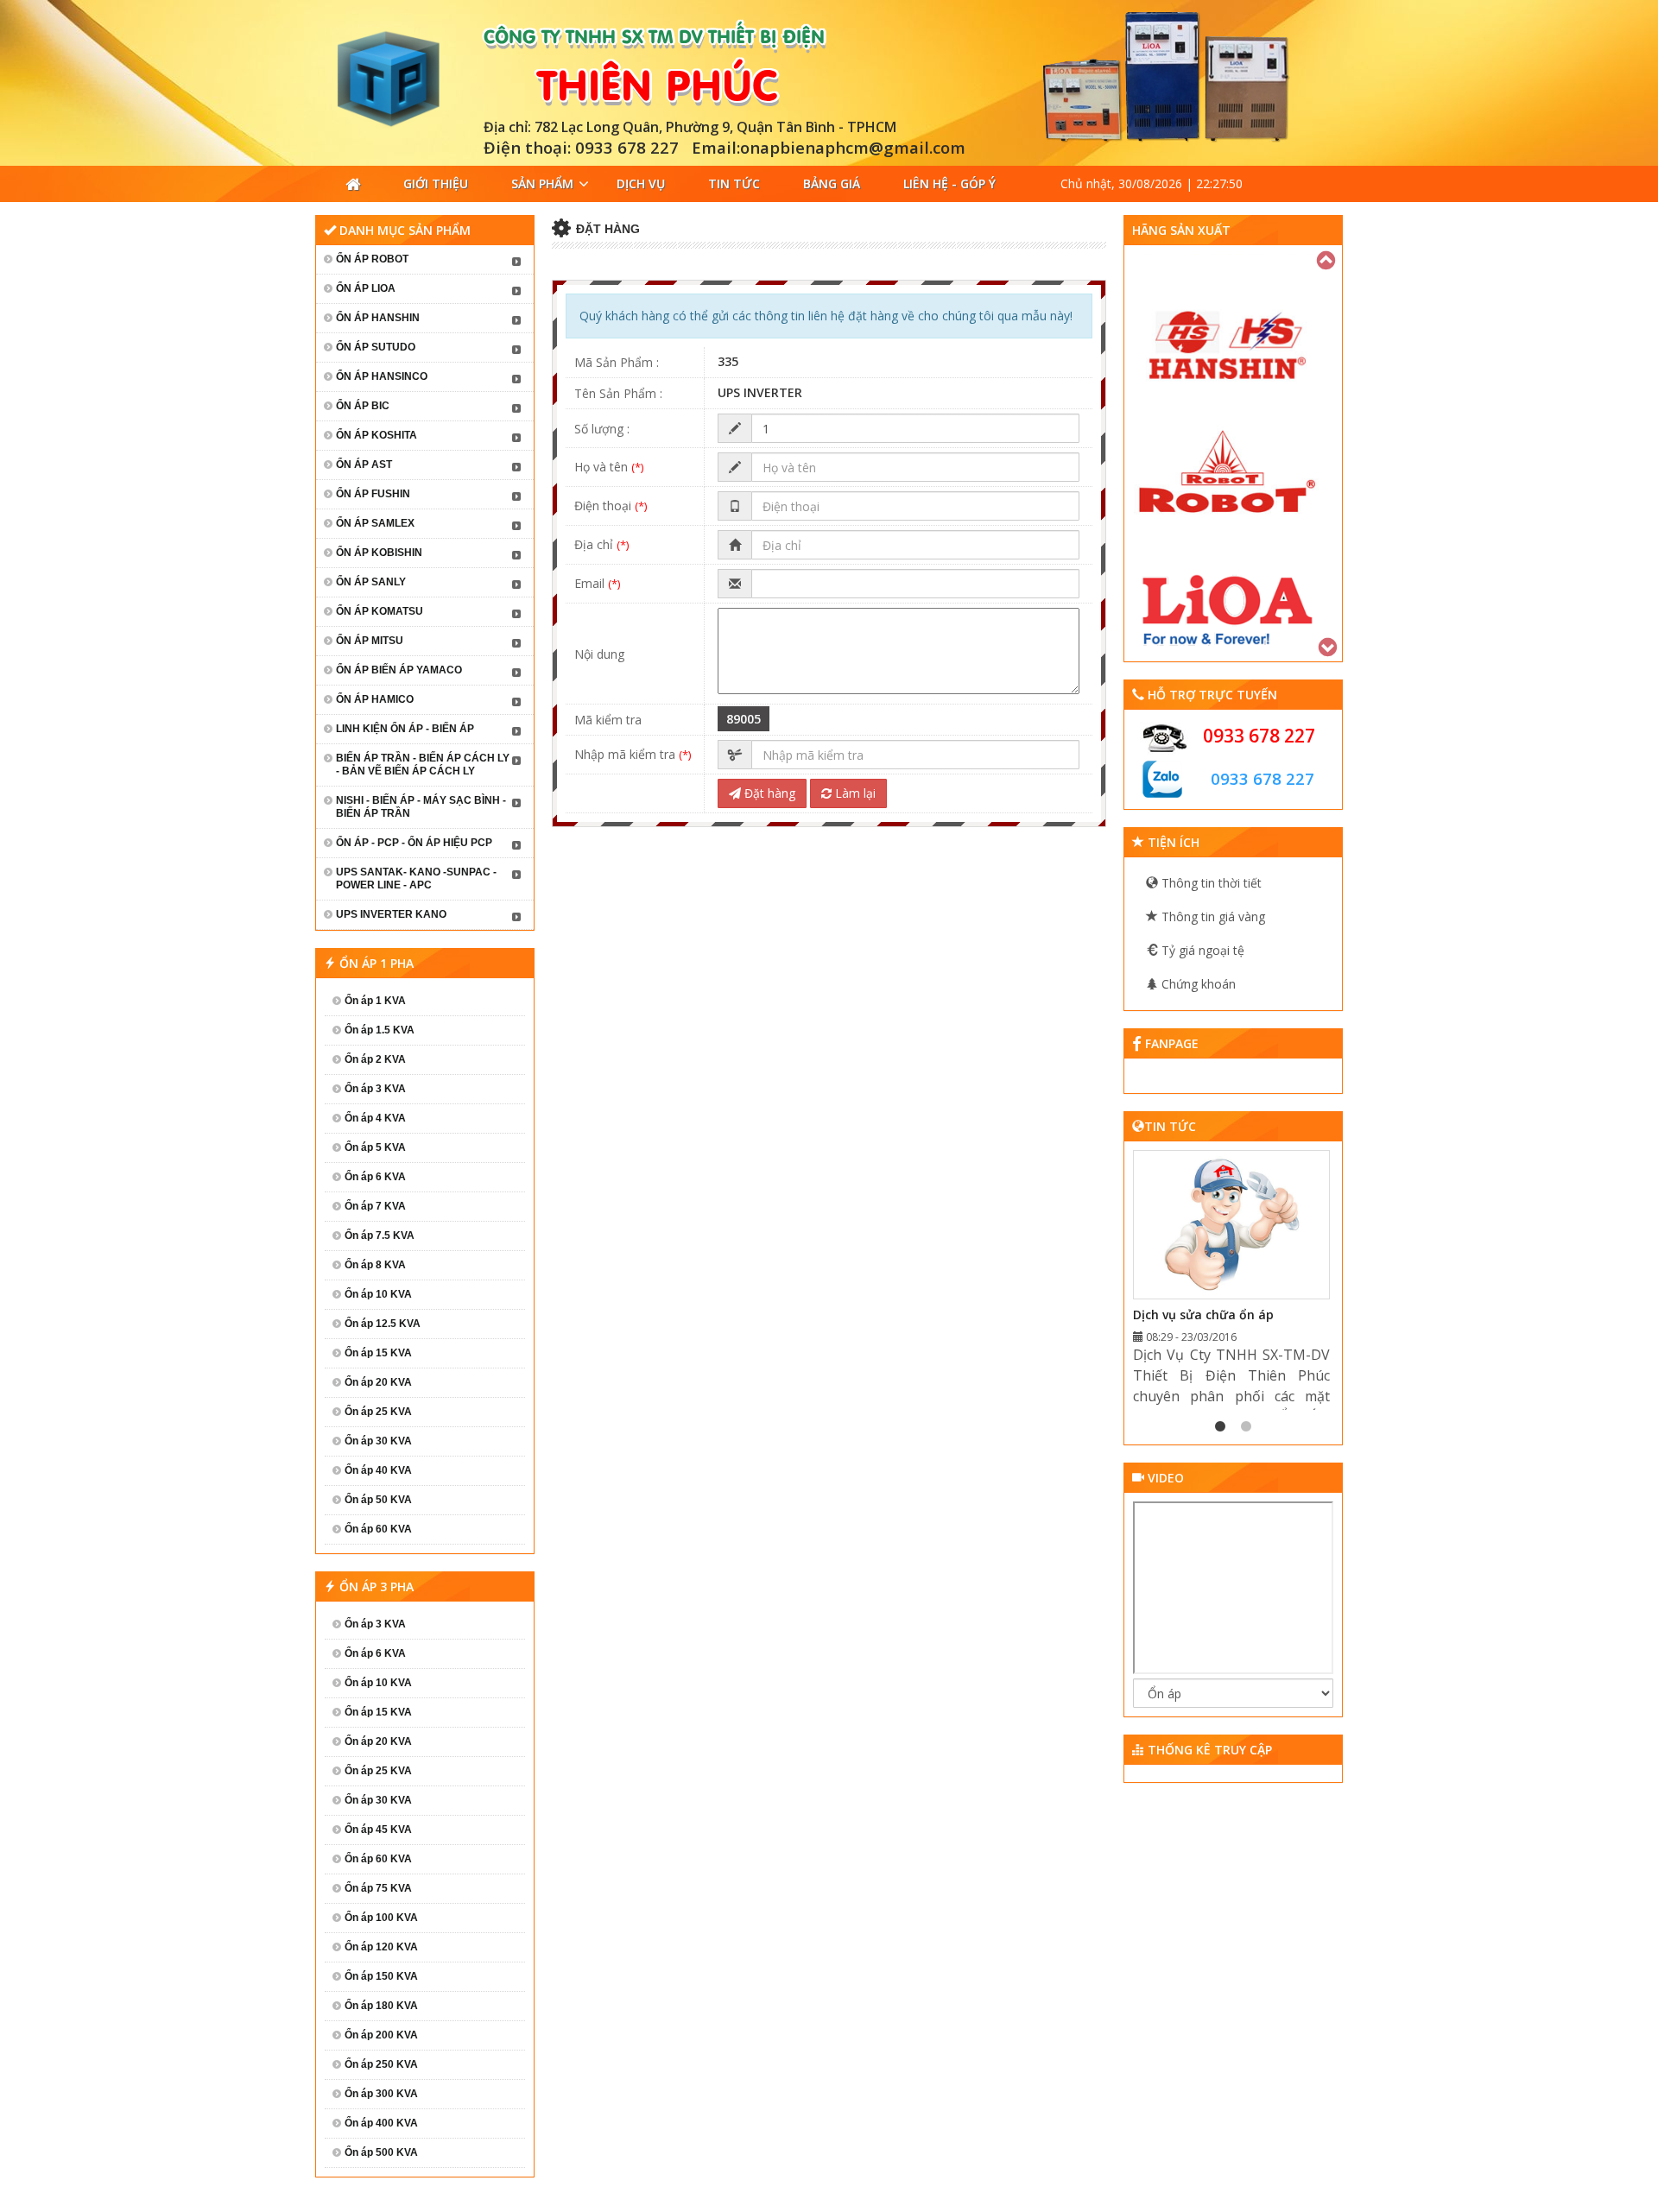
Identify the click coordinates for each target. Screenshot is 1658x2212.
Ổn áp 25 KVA (378, 1412)
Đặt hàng (768, 793)
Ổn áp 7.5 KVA (380, 1236)
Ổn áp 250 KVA (381, 2064)
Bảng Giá (832, 183)
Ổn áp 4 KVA (375, 1118)
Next (1329, 645)
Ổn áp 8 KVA (375, 1265)
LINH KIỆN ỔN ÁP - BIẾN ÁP (405, 729)
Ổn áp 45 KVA (378, 1830)
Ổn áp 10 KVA (378, 1294)
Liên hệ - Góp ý (949, 183)
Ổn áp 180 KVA (381, 2006)
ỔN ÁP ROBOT (372, 259)
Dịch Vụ (641, 183)
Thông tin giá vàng (1212, 916)
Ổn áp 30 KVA (378, 1441)
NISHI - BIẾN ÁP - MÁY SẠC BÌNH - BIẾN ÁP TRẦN (421, 807)
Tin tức (734, 183)
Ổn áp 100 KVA (381, 1918)
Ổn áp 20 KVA (378, 1382)
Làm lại (854, 793)
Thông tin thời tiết (1210, 883)
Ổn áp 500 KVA (381, 2152)
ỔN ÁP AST (364, 465)
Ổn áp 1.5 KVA (380, 1030)
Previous (1327, 258)
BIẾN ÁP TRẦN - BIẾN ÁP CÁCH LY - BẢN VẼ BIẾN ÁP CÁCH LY (423, 765)
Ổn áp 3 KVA (375, 1089)
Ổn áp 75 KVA (378, 1888)
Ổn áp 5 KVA (375, 1147)
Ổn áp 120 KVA (381, 1947)
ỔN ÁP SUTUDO (376, 347)
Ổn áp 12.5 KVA (383, 1324)
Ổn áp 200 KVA (381, 2035)
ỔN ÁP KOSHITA (377, 435)
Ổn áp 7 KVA (375, 1206)
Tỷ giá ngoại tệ (1201, 950)
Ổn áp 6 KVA (375, 1177)
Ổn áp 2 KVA (375, 1059)
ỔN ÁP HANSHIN (378, 318)
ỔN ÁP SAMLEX (375, 523)
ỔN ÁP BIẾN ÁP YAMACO (399, 670)
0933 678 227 (1259, 736)
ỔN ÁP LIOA (366, 288)
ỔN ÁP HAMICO (375, 699)
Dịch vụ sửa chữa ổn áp (1203, 1315)
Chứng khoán (1197, 984)
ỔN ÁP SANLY (371, 582)
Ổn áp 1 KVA (375, 1001)
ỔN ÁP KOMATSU (380, 611)
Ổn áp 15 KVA (378, 1353)
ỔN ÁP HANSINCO (382, 376)
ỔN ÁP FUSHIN (373, 494)
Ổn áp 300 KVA (381, 2094)
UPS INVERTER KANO (391, 914)
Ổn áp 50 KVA (378, 1500)
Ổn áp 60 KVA (378, 1529)
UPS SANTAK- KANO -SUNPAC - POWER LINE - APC (416, 878)
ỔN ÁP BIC (363, 406)
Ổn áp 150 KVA (381, 1976)
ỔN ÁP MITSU (370, 641)
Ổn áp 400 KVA (381, 2123)
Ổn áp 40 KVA (378, 1470)
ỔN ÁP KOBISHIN (379, 553)
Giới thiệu (436, 183)
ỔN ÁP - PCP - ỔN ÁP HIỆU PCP (414, 843)
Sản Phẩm (542, 183)
